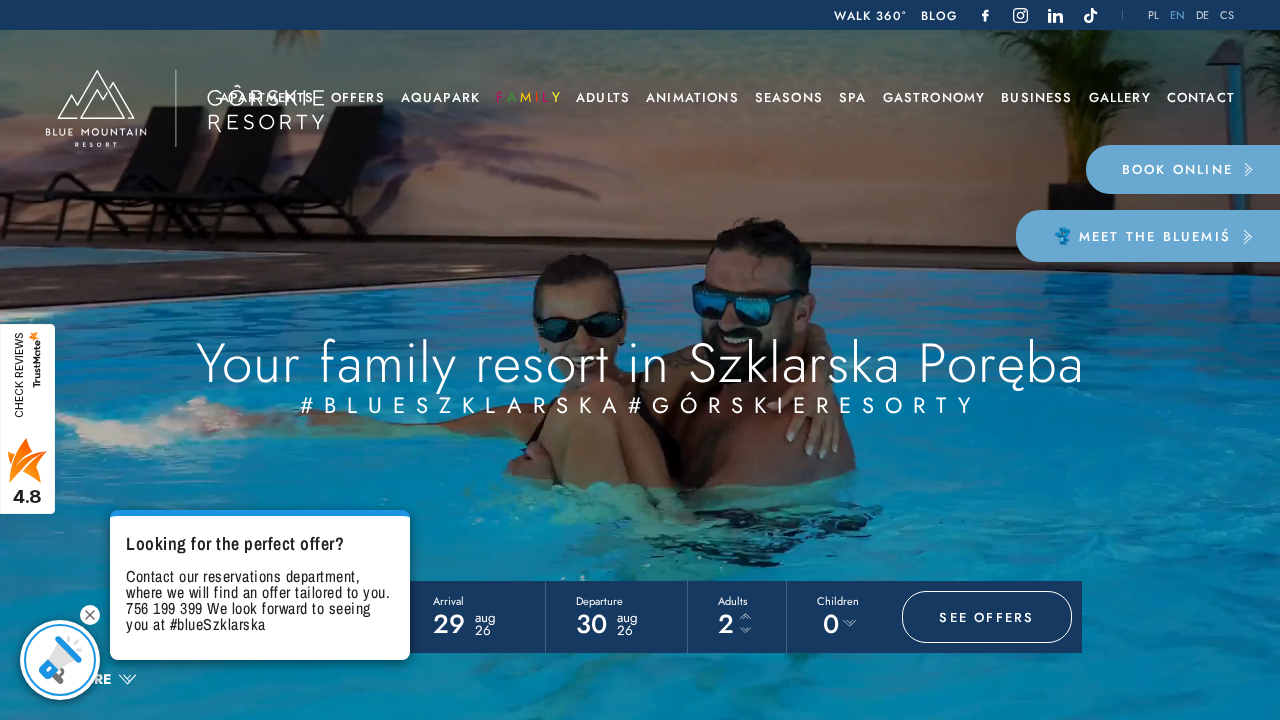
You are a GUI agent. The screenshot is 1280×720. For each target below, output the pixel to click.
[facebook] (985, 15)
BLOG (939, 16)
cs (1227, 15)
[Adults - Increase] (745, 617)
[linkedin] (1055, 15)
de (1203, 15)
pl (1154, 15)
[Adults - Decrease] (745, 631)
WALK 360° (870, 16)
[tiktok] (1090, 15)
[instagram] (1020, 15)
